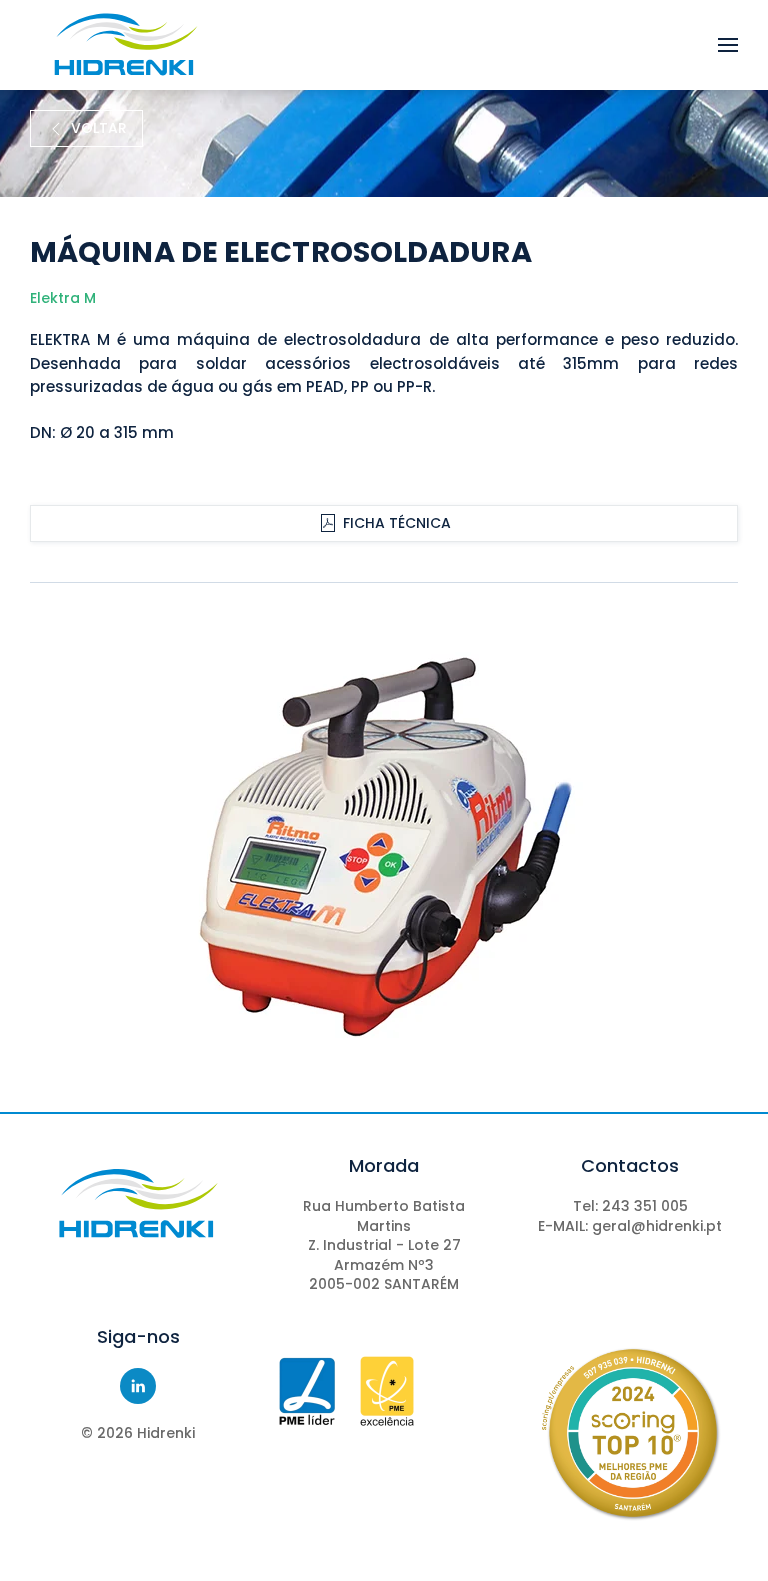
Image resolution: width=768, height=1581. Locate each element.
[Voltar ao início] (125, 45)
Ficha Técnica (397, 523)
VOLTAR (99, 128)
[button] (728, 45)
